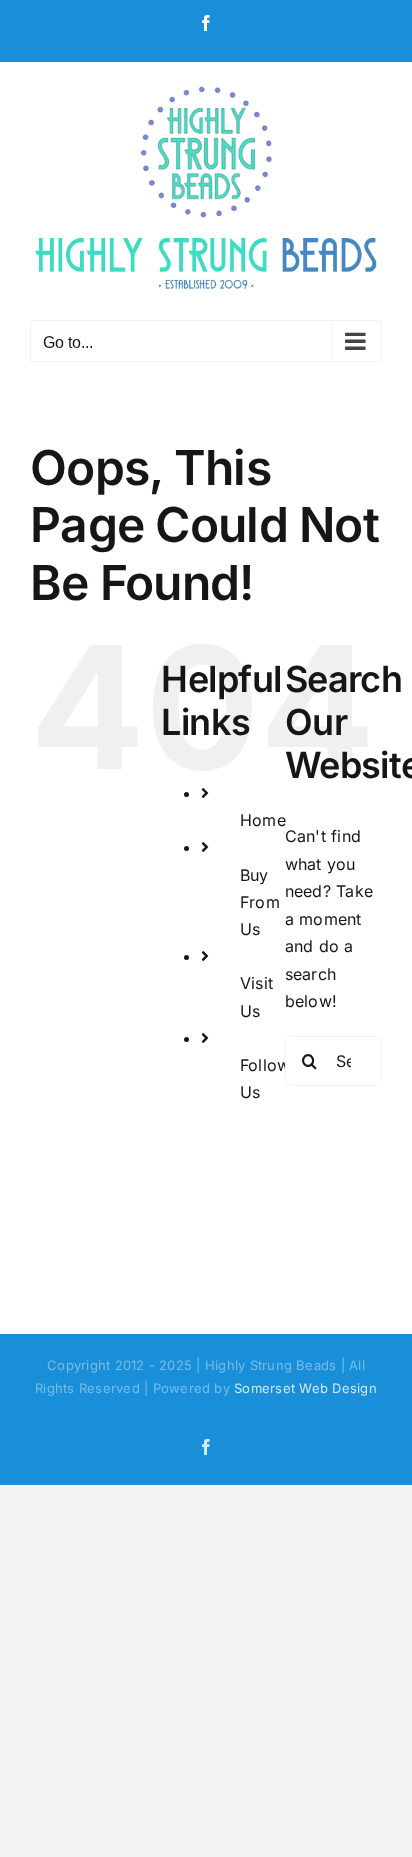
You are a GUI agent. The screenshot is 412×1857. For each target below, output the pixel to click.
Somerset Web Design (305, 1388)
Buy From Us (260, 902)
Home (263, 820)
